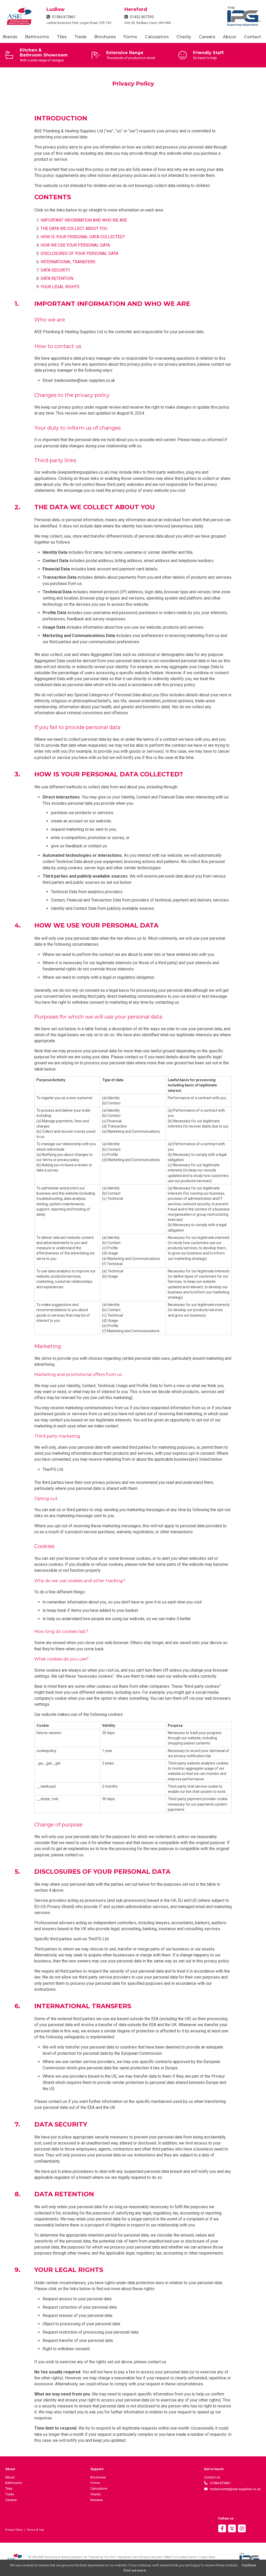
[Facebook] (222, 2529)
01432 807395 (141, 17)
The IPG (109, 2557)
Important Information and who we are (84, 220)
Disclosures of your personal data (79, 253)
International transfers (68, 262)
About (230, 37)
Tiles (62, 37)
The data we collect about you (74, 228)
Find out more (135, 2570)
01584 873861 (63, 17)
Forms (130, 37)
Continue (249, 2565)
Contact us (212, 2477)
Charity (184, 37)
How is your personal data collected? (83, 237)
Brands (10, 37)
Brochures (105, 37)
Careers (207, 37)
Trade (80, 37)
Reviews (97, 2500)
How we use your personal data (75, 245)
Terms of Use (35, 2530)
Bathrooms (37, 37)
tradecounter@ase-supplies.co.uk (234, 2489)
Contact (252, 37)
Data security (55, 270)
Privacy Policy (14, 2530)
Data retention (57, 278)
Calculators (157, 37)
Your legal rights (60, 287)
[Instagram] (242, 2529)
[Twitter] (232, 2529)
